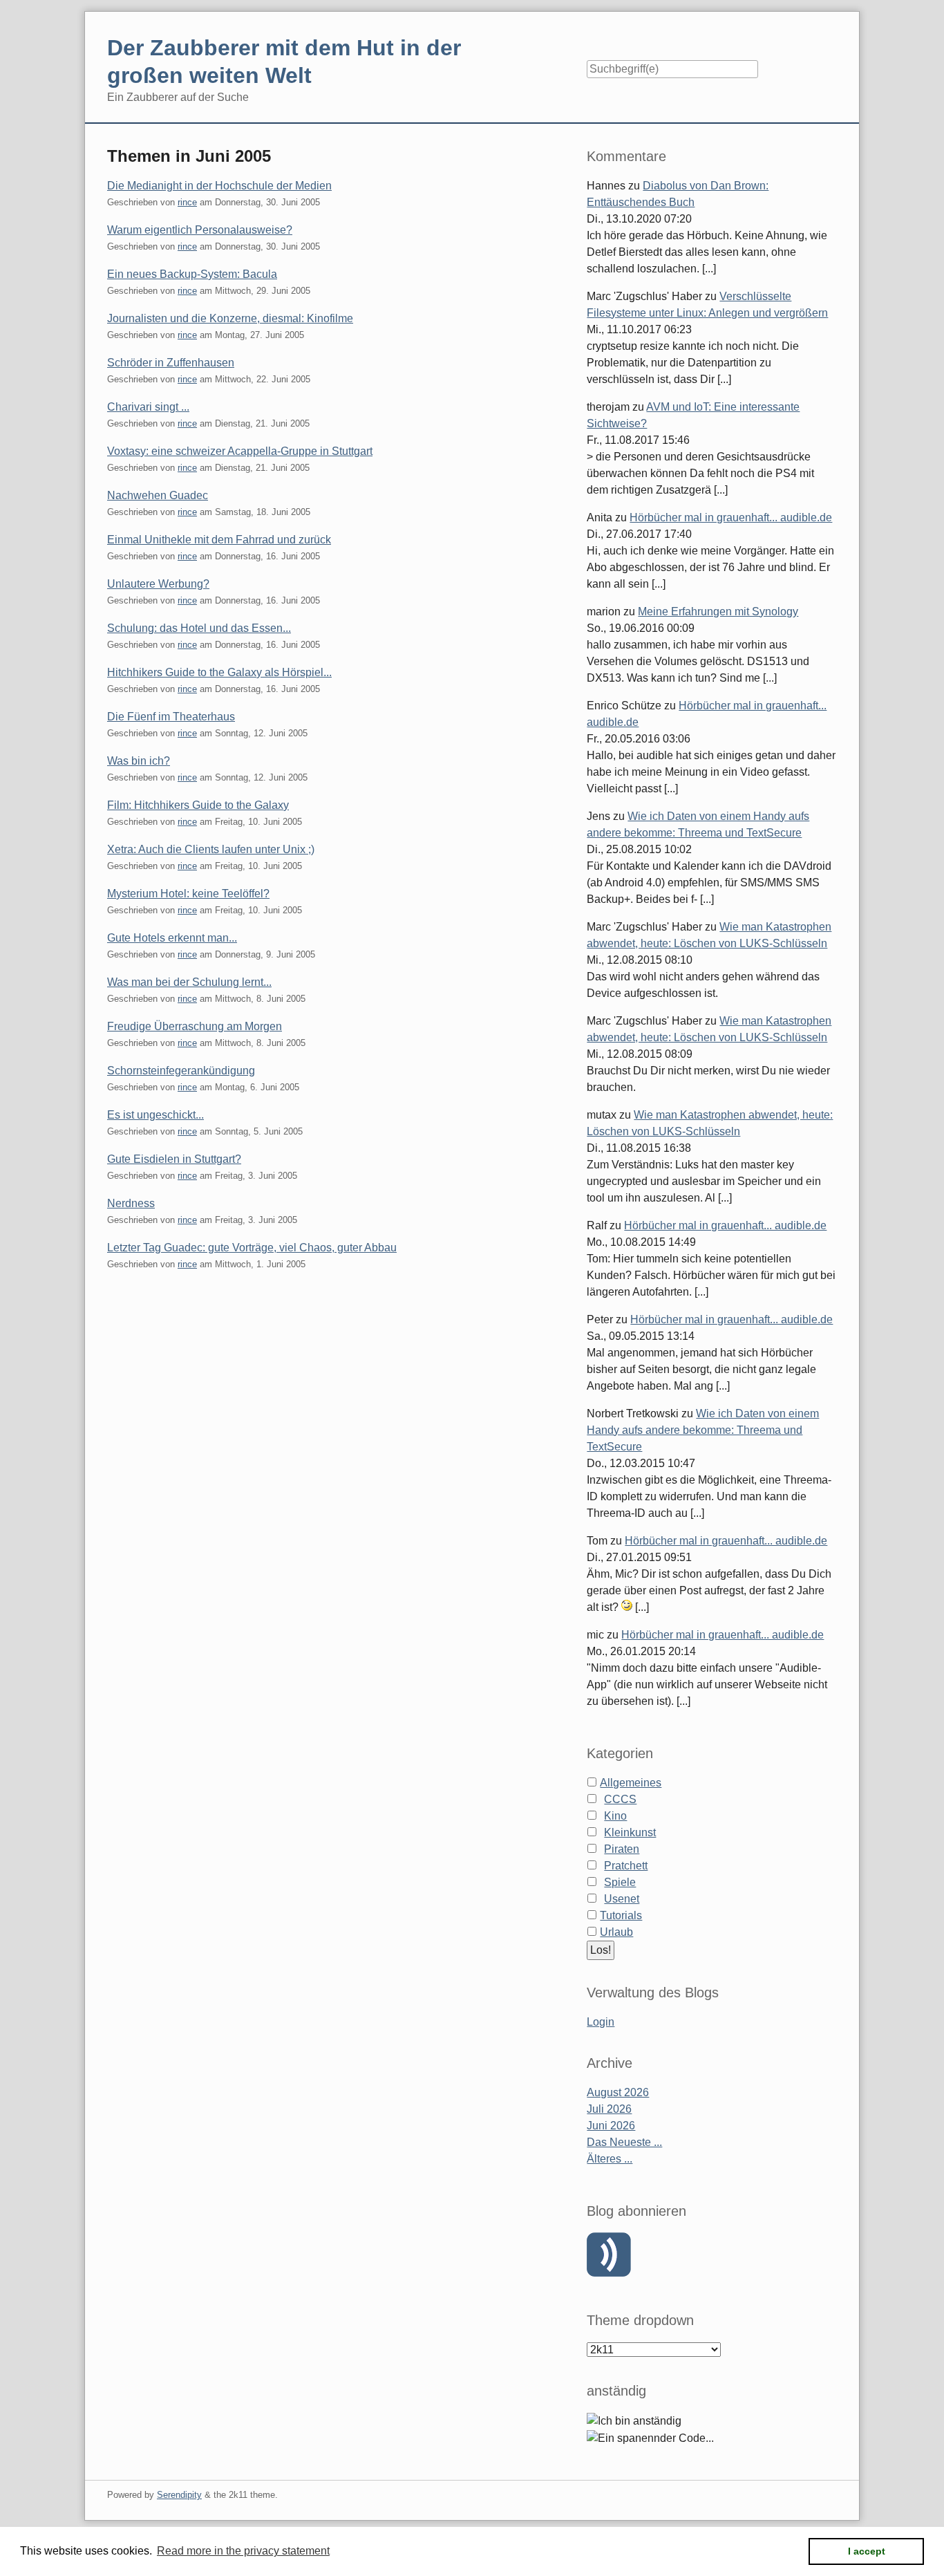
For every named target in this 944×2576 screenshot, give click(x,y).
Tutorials (621, 1915)
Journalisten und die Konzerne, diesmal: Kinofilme (230, 318)
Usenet (622, 1899)
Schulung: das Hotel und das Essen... (199, 628)
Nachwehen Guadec (158, 495)
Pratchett (626, 1866)
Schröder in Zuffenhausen (171, 363)
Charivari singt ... (148, 407)
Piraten (622, 1849)
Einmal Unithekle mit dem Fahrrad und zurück (219, 540)
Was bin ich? (139, 761)
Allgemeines (631, 1783)
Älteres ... (610, 2159)
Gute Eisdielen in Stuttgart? (174, 1159)
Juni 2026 (611, 2126)
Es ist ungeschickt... (155, 1115)
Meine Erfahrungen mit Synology (718, 612)
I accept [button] (867, 2551)
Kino (615, 1816)
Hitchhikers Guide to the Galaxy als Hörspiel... (219, 672)
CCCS (620, 1799)
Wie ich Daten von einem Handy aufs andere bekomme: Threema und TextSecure (703, 1430)
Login (601, 2022)
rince (187, 202)
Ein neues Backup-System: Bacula (192, 274)
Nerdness (131, 1203)
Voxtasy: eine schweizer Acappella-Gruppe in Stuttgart (240, 451)
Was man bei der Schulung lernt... (189, 982)
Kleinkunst (630, 1832)
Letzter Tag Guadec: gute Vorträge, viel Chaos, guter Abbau (252, 1248)
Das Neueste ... (624, 2142)
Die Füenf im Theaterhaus (171, 717)
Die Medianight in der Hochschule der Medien (219, 186)
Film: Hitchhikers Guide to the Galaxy (198, 805)
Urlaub (616, 1932)
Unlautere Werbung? (158, 584)
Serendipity (179, 2495)
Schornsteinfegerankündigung (181, 1071)
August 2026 (618, 2092)
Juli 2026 (609, 2109)
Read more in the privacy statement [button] (243, 2551)
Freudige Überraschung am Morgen (195, 1026)
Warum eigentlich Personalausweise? (200, 230)
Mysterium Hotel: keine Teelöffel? (188, 894)
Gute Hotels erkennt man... (172, 938)
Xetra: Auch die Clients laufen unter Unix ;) (211, 849)
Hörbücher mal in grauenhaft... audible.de (731, 517)
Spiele (620, 1882)
